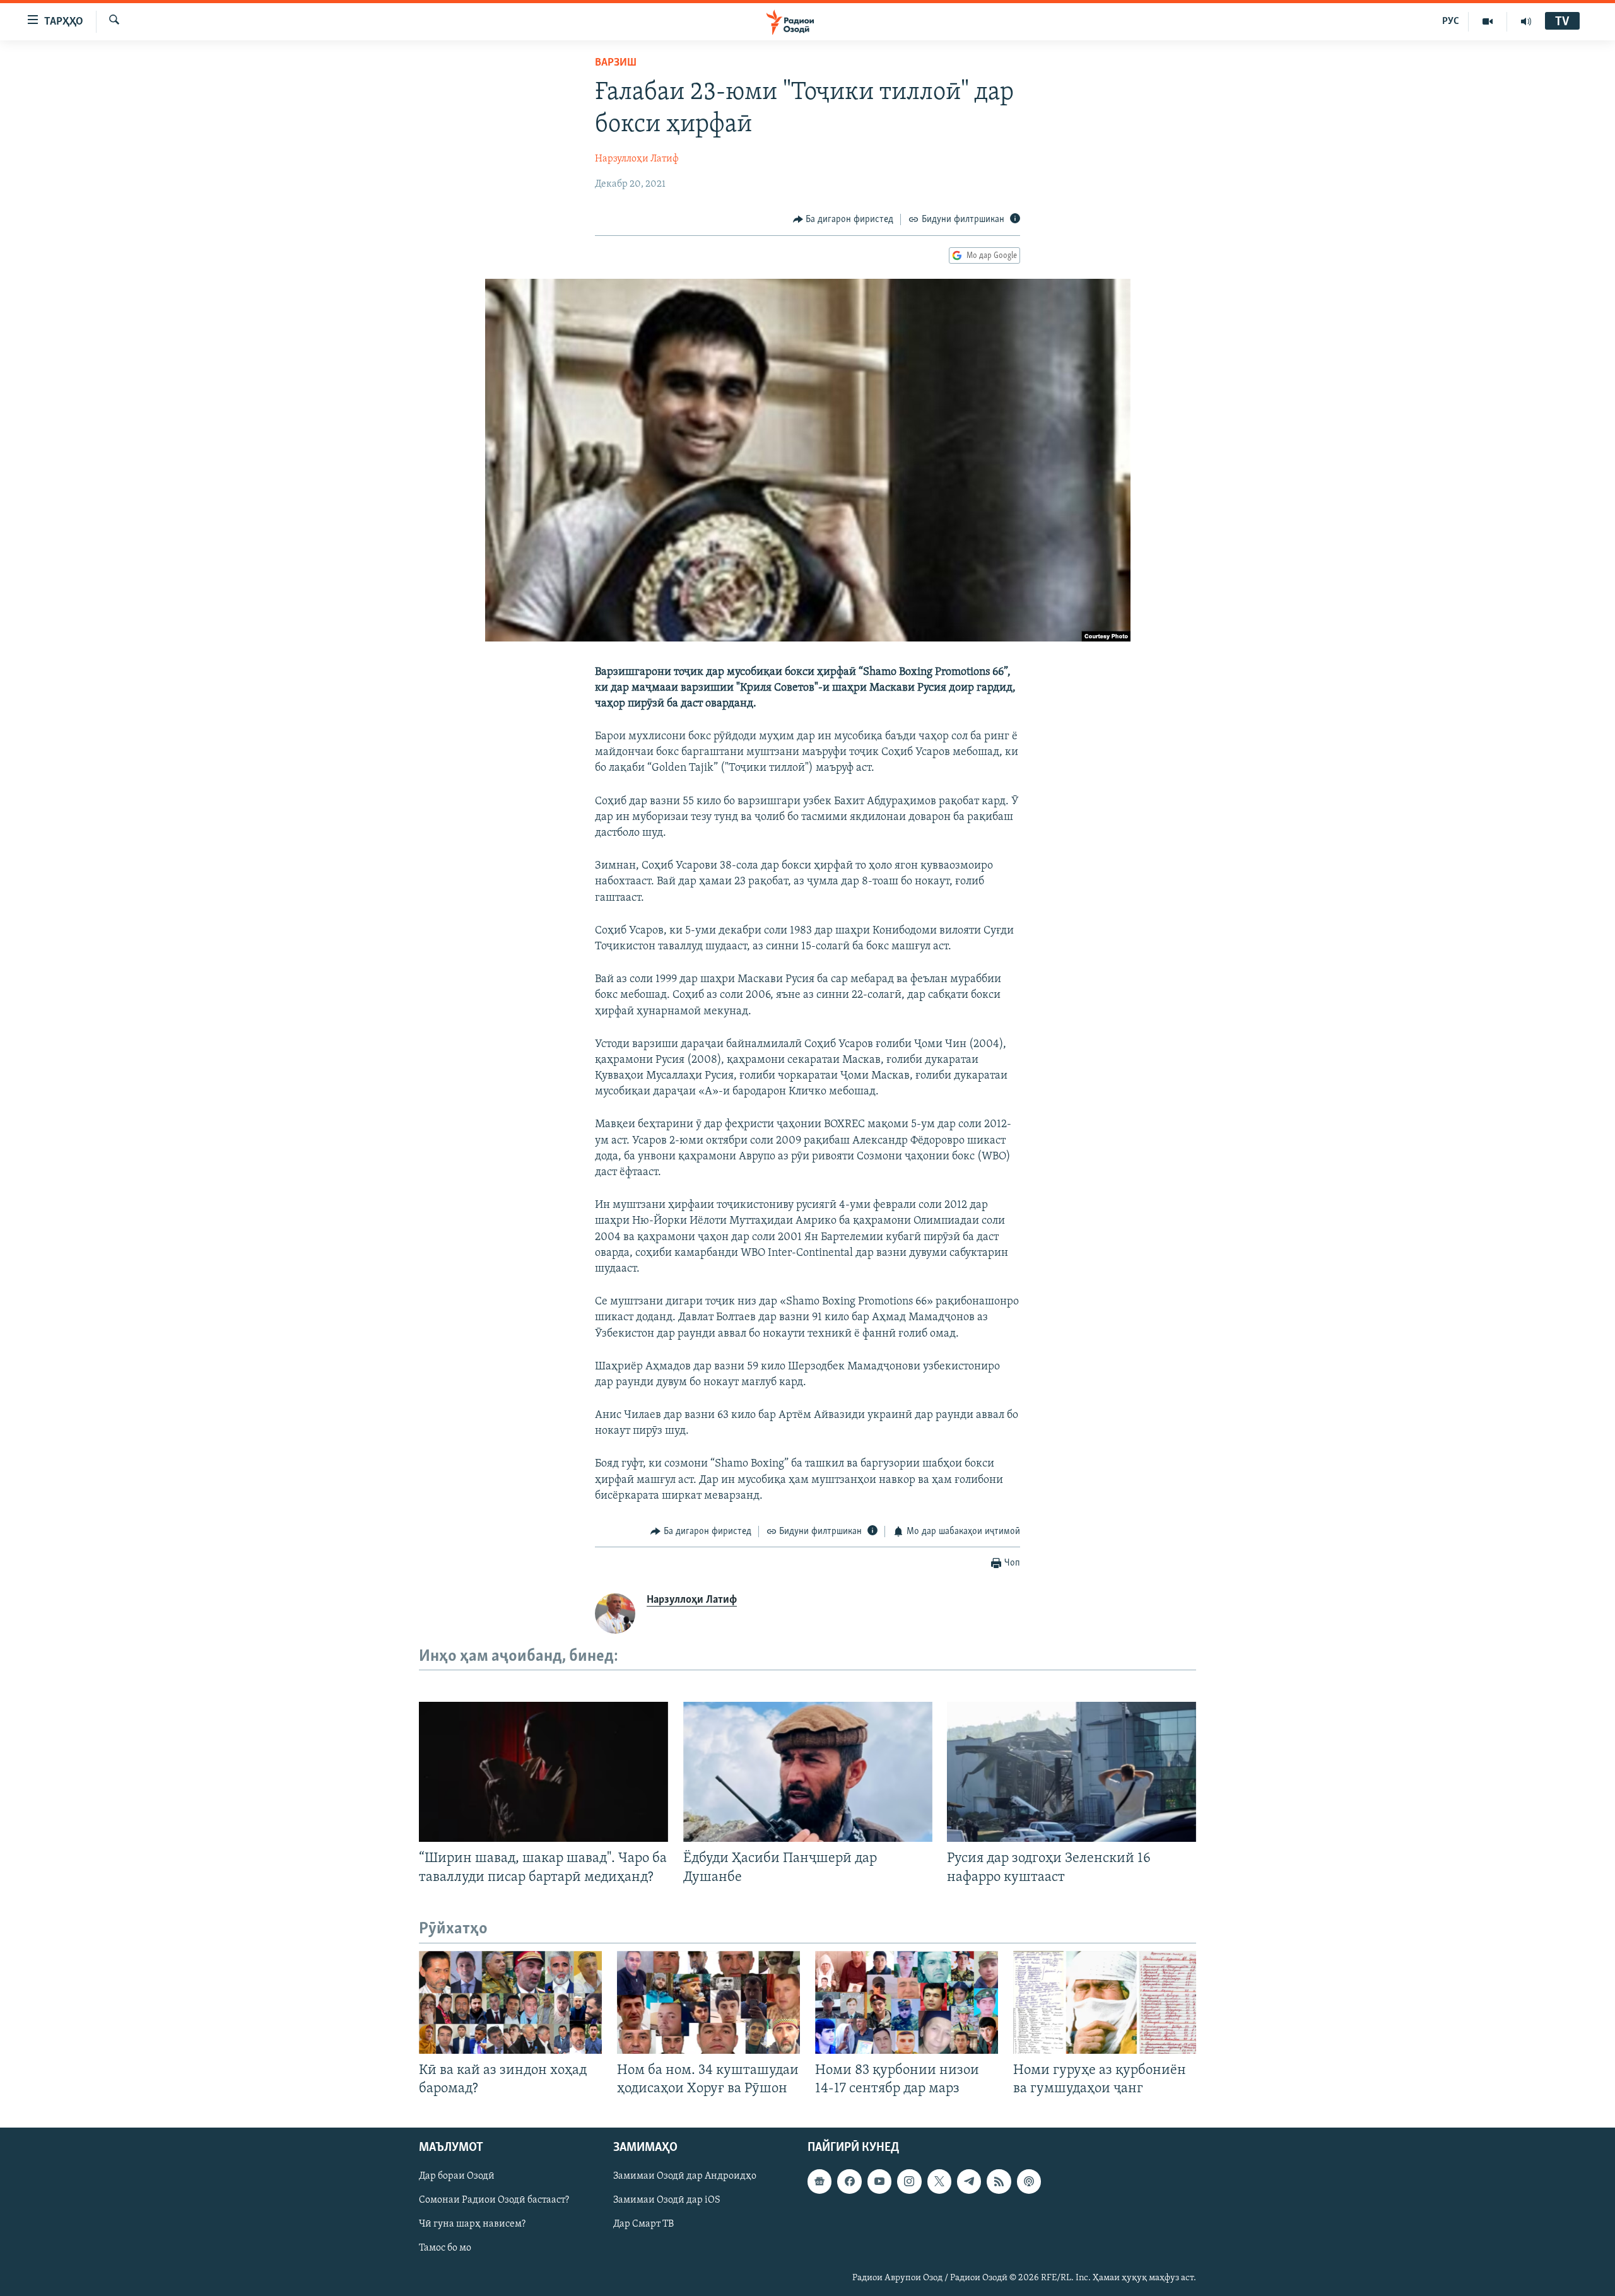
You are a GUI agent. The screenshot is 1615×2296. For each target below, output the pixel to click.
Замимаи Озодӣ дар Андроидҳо (685, 2176)
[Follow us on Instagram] (909, 2181)
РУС (1451, 21)
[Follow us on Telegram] (969, 2181)
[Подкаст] (1029, 2181)
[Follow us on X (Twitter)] (939, 2181)
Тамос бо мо (445, 2248)
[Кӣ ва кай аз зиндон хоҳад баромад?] (510, 2002)
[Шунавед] (1526, 21)
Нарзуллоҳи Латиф (637, 159)
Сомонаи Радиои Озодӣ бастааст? (494, 2200)
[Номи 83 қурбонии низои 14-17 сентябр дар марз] (907, 2002)
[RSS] (999, 2181)
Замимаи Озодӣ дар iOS (667, 2200)
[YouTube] (1488, 21)
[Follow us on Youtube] (879, 2181)
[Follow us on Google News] (819, 2181)
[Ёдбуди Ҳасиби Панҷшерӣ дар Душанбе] (808, 1772)
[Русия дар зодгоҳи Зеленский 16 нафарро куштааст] (1072, 1772)
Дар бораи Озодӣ (457, 2176)
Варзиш (616, 63)
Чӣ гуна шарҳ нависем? (472, 2224)
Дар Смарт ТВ (643, 2224)
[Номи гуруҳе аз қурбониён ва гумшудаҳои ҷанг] (1105, 2002)
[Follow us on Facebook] (849, 2181)
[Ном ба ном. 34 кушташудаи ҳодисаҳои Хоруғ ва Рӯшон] (708, 2002)
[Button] (843, 220)
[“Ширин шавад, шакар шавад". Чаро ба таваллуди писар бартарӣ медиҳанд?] (543, 1772)
